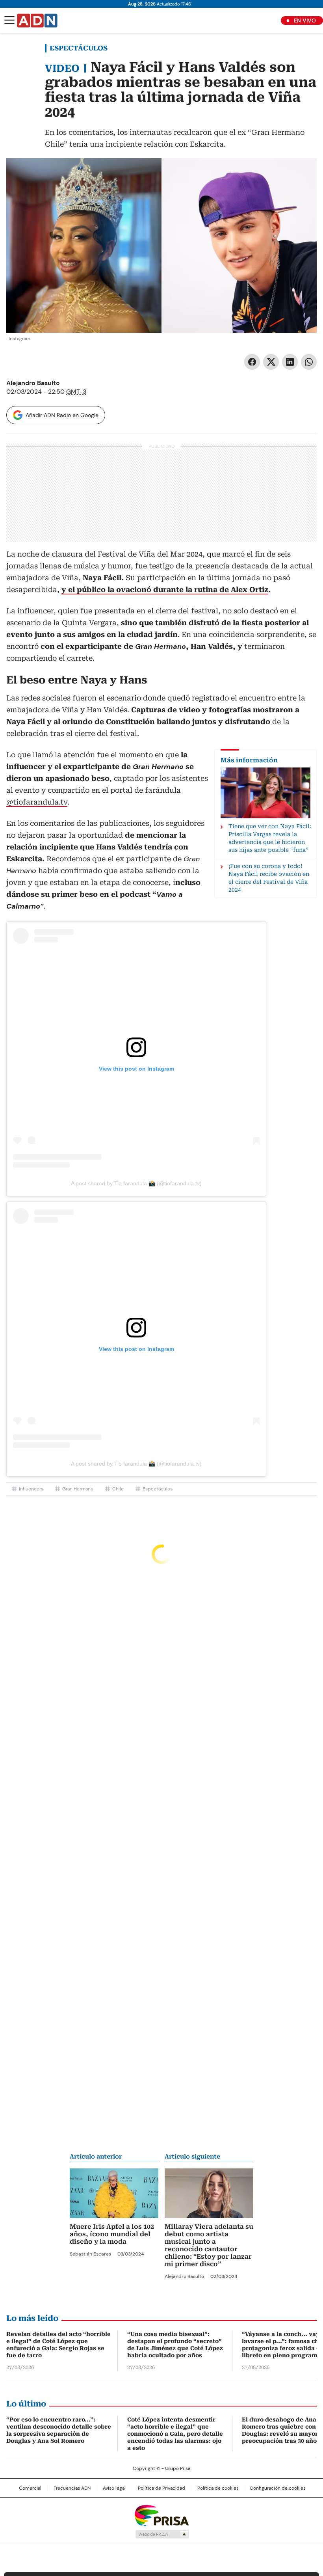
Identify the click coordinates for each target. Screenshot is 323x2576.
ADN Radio (37, 20)
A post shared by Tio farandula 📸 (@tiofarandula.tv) (136, 1183)
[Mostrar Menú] (9, 20)
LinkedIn (290, 362)
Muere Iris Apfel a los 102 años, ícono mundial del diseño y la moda (112, 2234)
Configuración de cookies (278, 2488)
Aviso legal (114, 2488)
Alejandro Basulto (33, 383)
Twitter (271, 362)
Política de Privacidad (161, 2488)
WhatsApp (309, 362)
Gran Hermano (78, 1489)
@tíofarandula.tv (37, 802)
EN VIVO (305, 20)
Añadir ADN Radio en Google (62, 415)
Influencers (31, 1489)
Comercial (30, 2488)
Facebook (252, 362)
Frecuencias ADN (72, 2488)
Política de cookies (218, 2488)
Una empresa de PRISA (161, 2515)
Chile (118, 1489)
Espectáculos (79, 48)
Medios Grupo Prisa (162, 2534)
